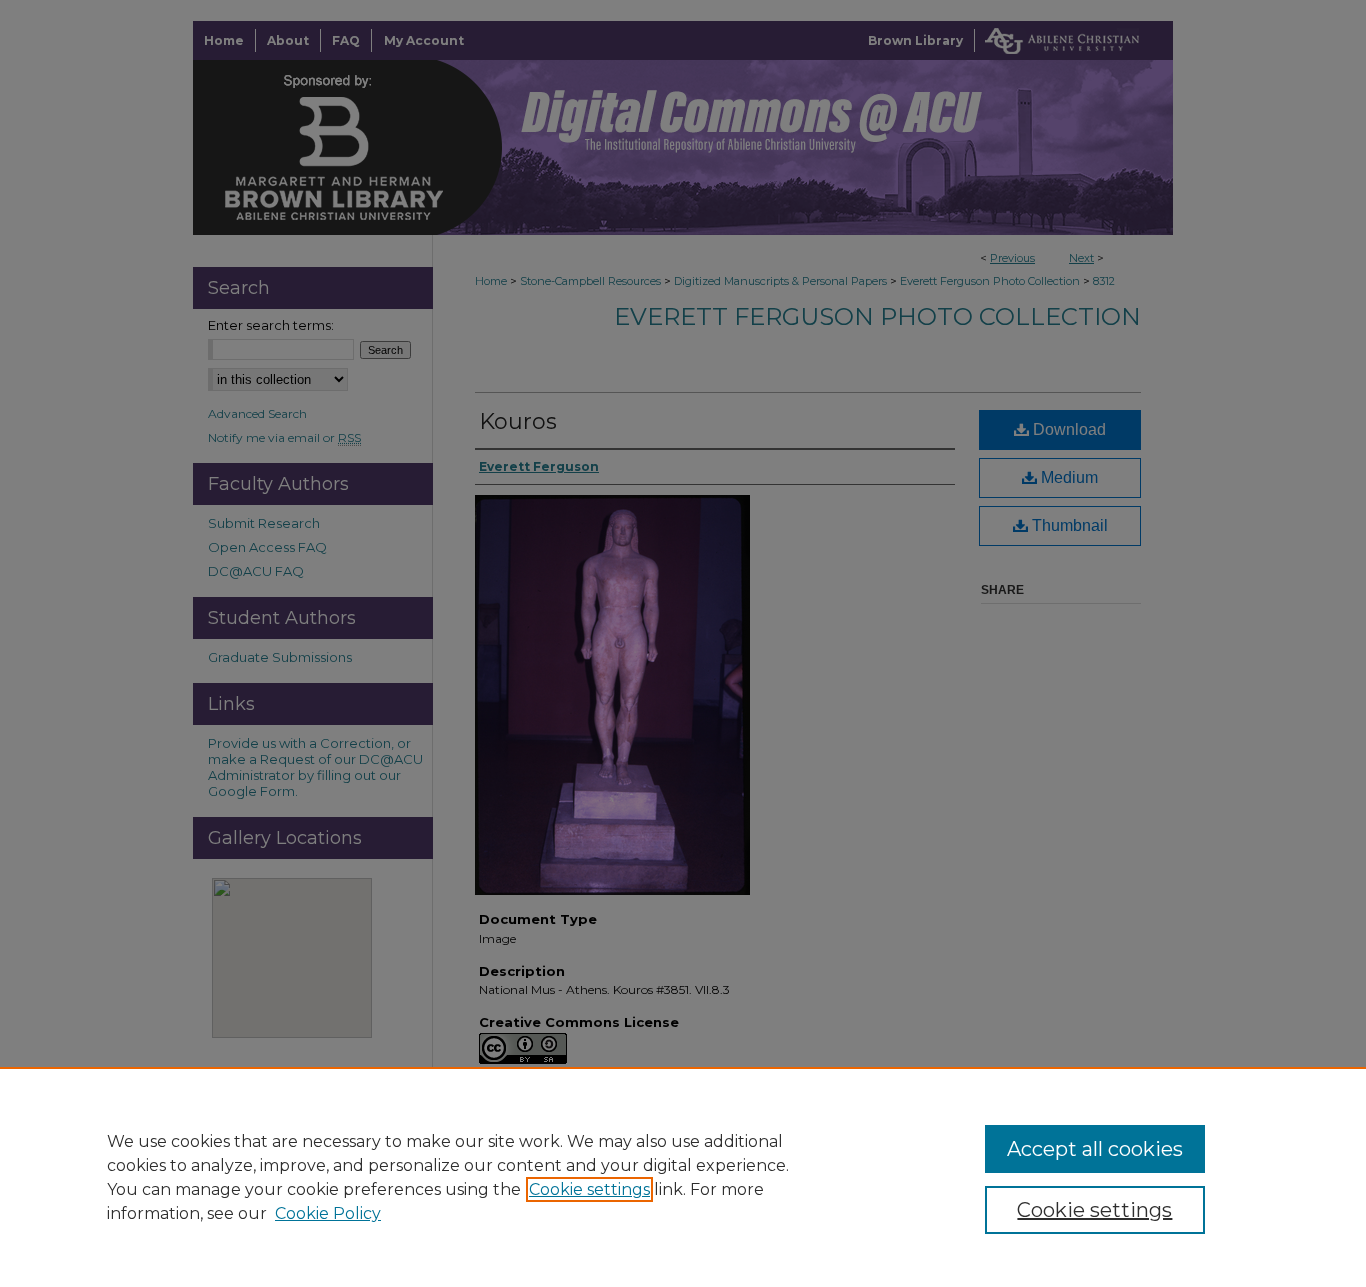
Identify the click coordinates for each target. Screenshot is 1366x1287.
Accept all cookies (1095, 1149)
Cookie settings (589, 1189)
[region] (683, 1177)
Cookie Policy (328, 1213)
